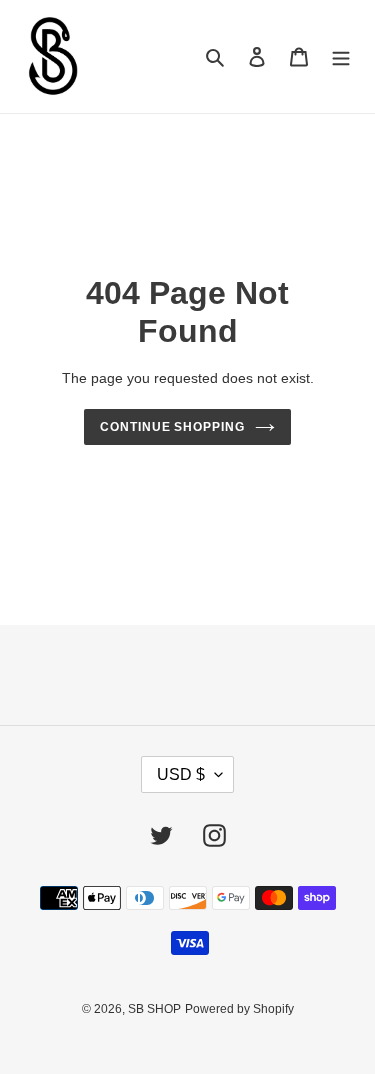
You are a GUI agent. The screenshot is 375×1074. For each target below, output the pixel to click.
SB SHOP (154, 1009)
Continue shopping (173, 427)
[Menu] (341, 56)
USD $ (181, 774)
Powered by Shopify (239, 1009)
